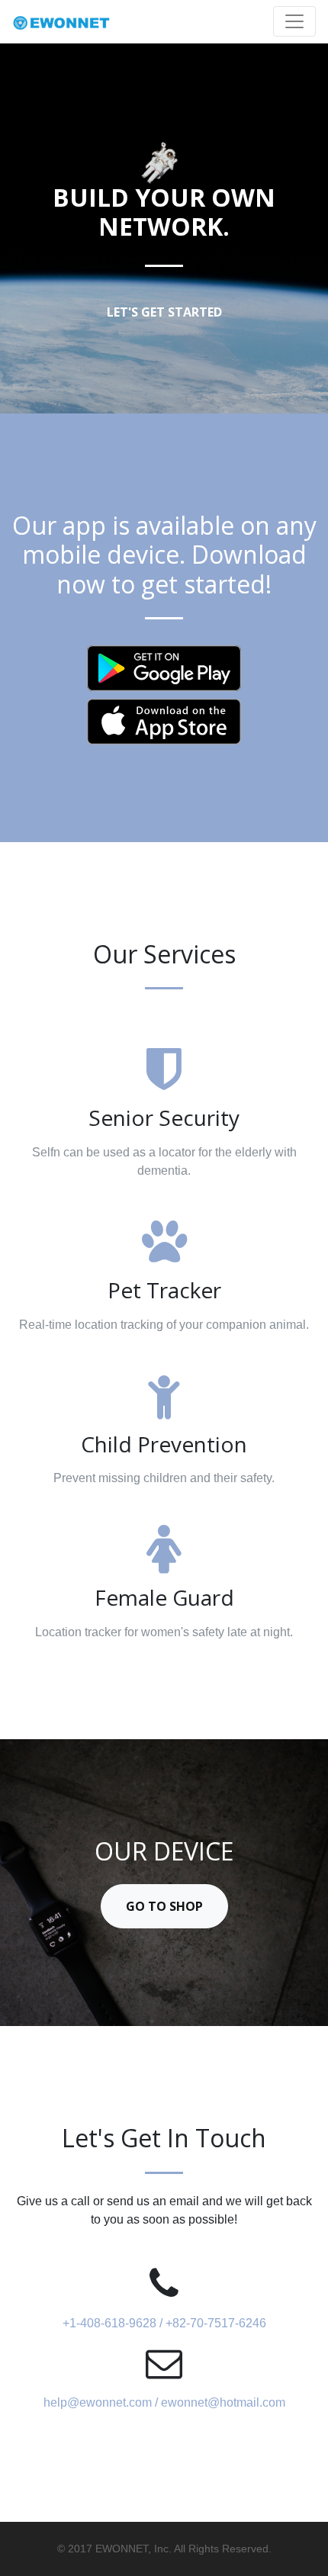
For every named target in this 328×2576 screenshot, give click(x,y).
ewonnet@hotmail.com (223, 2402)
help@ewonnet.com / (102, 2402)
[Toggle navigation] (294, 21)
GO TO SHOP (164, 1906)
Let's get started (164, 312)
